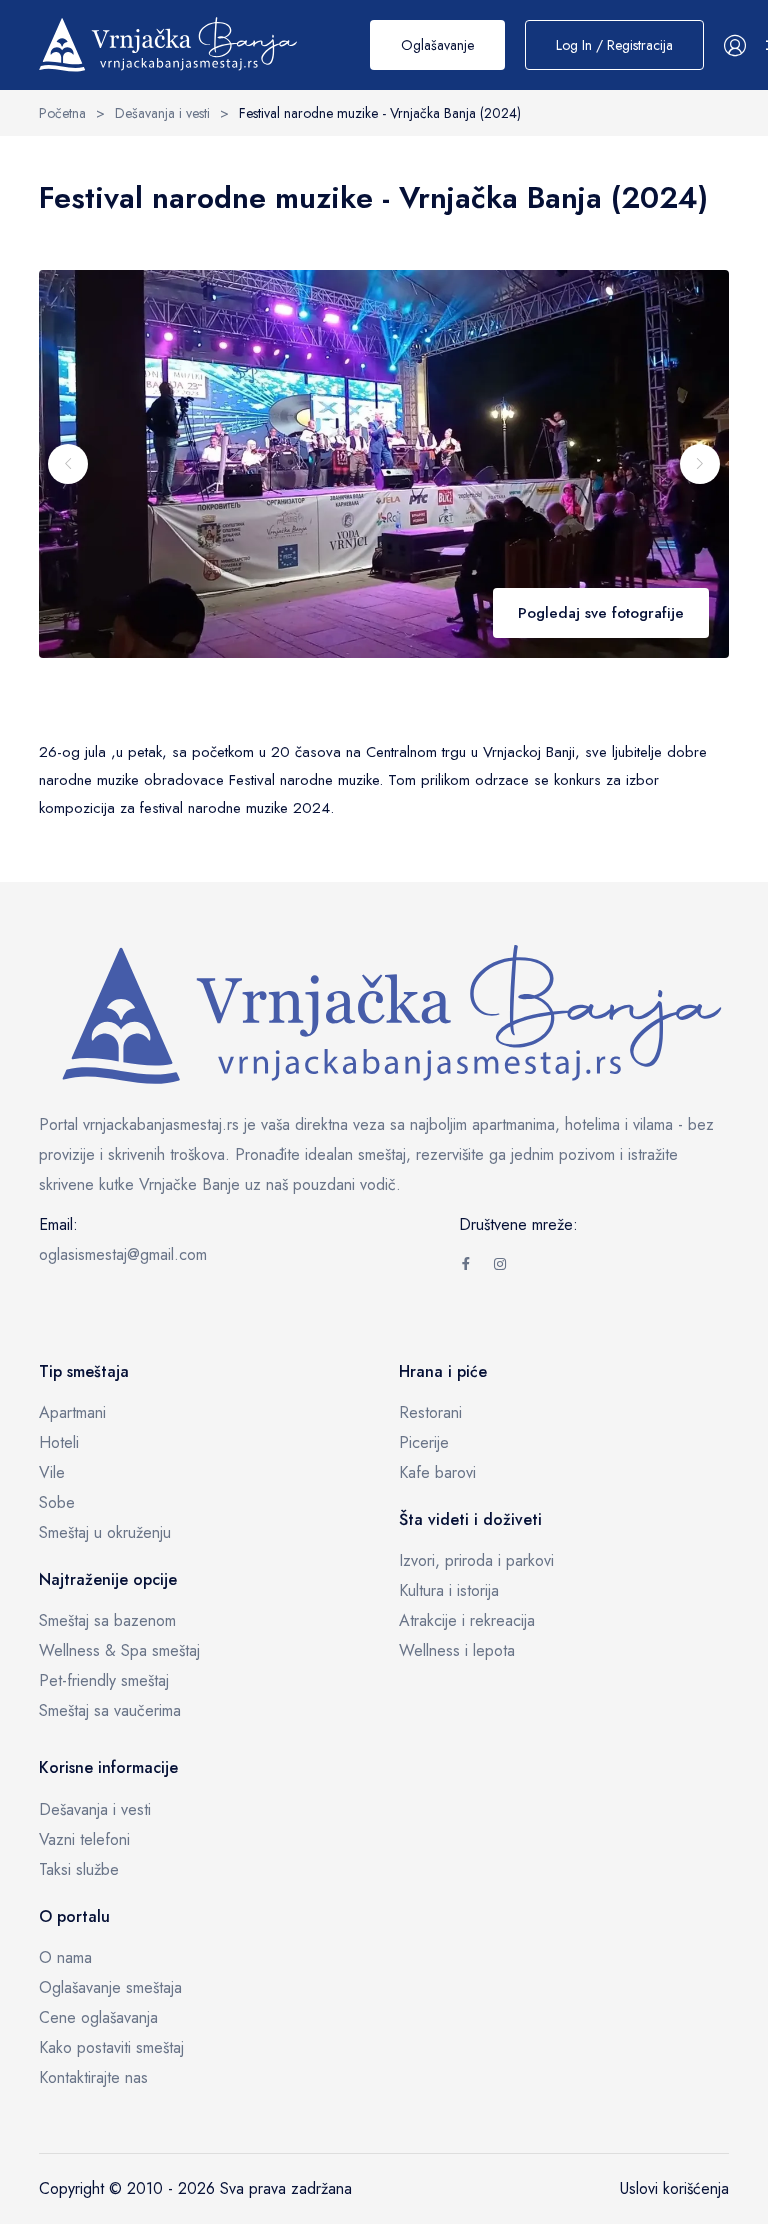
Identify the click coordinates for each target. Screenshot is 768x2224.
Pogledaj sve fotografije (601, 613)
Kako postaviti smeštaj (111, 2047)
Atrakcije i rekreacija (467, 1620)
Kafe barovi (437, 1472)
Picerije (424, 1442)
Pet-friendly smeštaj (104, 1680)
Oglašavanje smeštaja (110, 1987)
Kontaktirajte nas (93, 2077)
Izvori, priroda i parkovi (476, 1560)
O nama (65, 1957)
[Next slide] (700, 464)
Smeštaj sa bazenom (107, 1620)
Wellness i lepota (457, 1650)
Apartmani (72, 1412)
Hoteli (59, 1442)
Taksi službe (79, 1869)
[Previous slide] (68, 464)
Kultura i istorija (449, 1590)
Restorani (430, 1412)
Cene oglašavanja (98, 2017)
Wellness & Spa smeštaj (119, 1650)
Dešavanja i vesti (95, 1809)
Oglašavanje (437, 45)
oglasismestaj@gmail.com (123, 1254)
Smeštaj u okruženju (105, 1532)
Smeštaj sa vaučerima (110, 1710)
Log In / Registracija (614, 45)
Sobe (57, 1502)
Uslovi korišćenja (674, 2188)
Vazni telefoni (84, 1839)
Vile (52, 1472)
